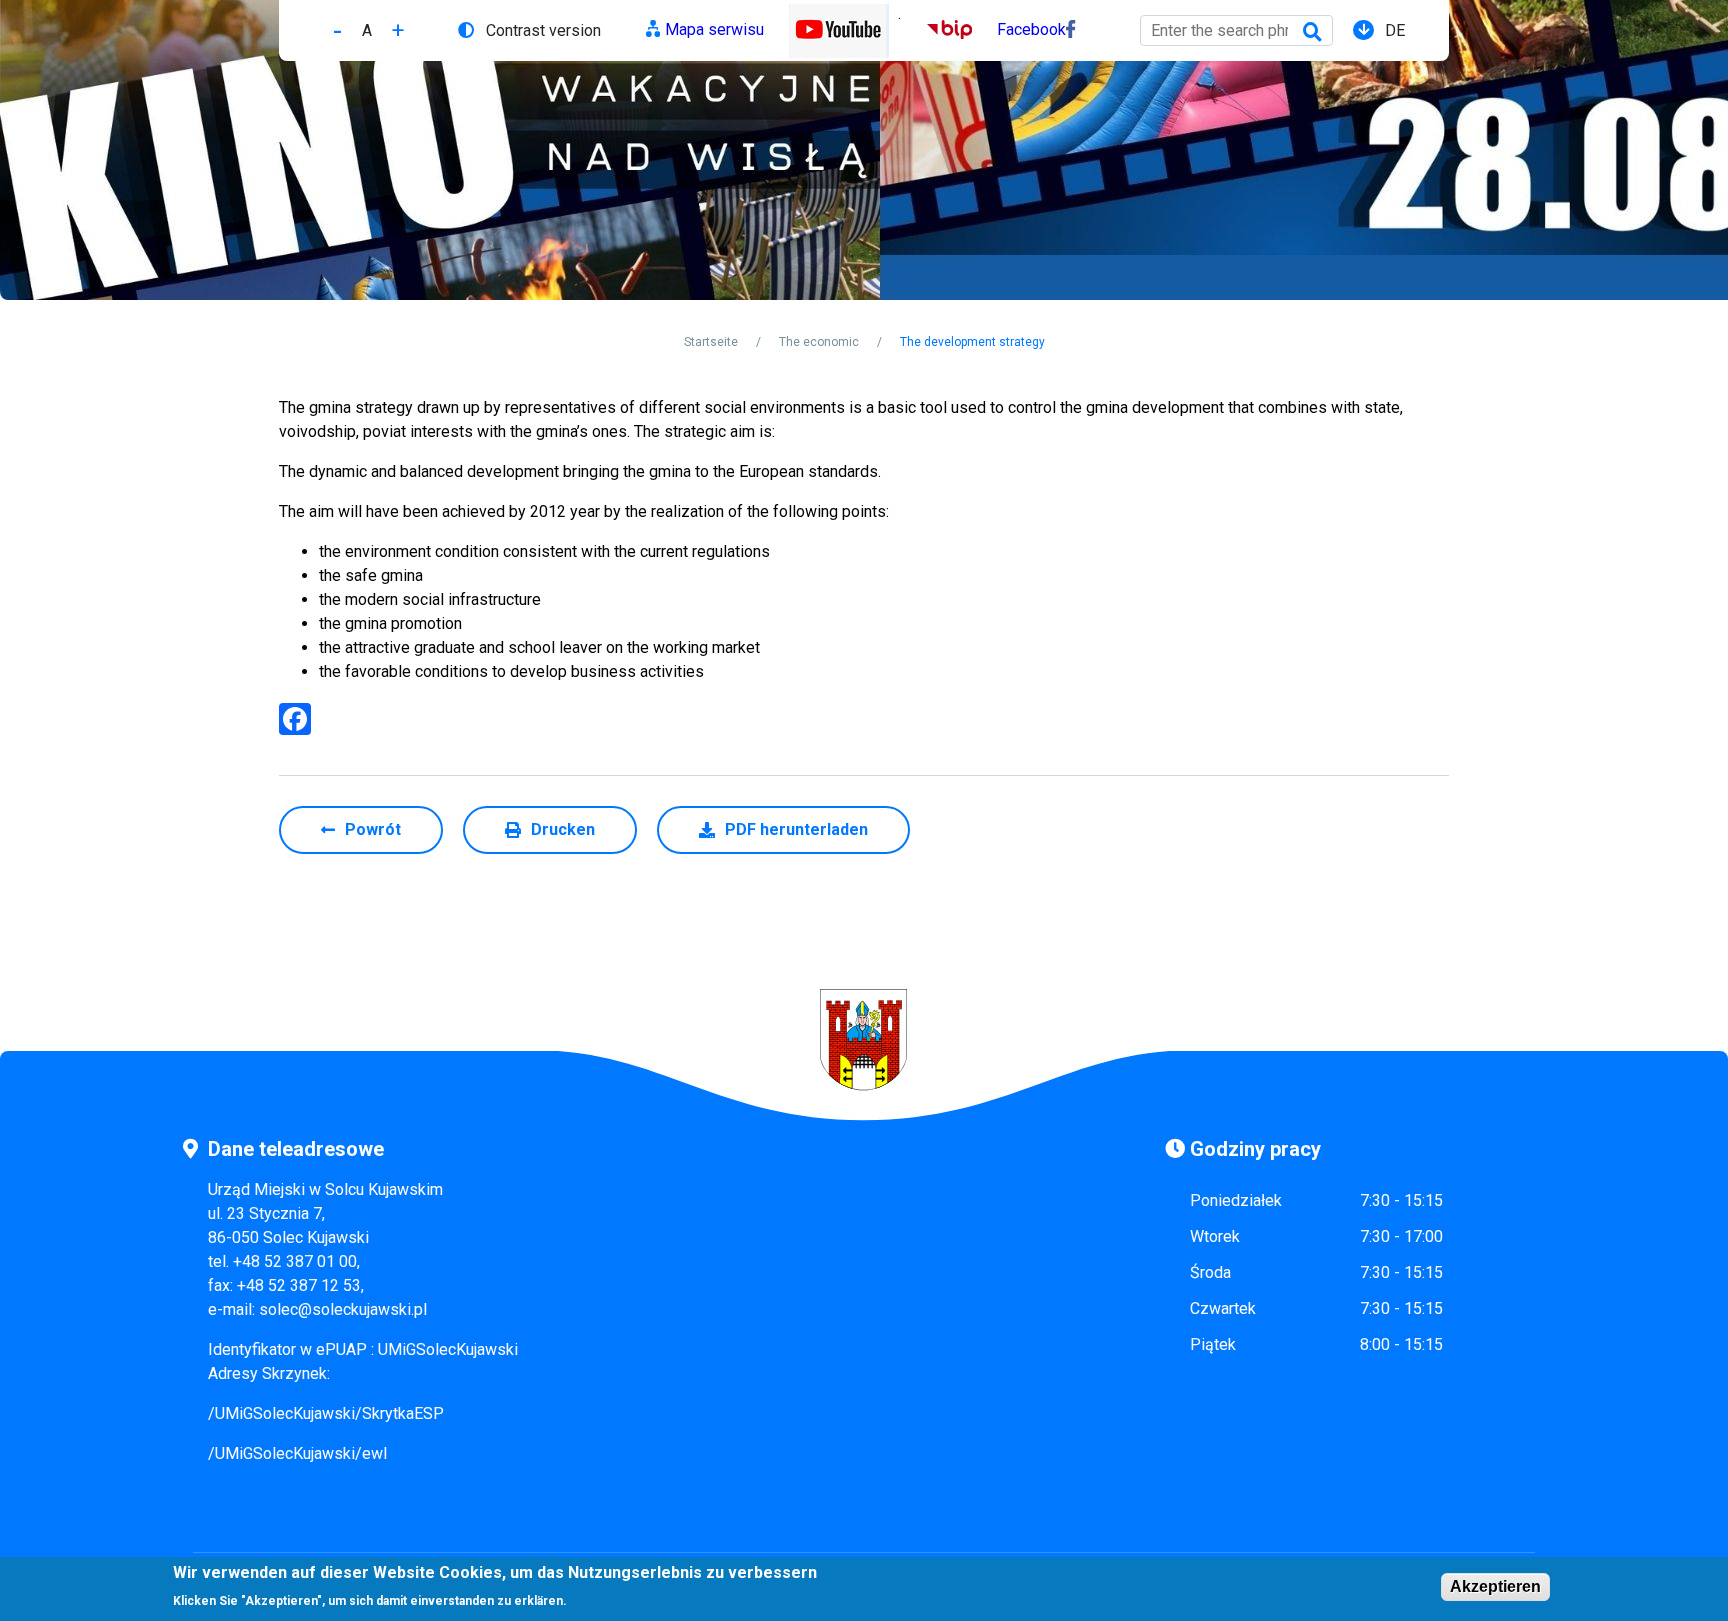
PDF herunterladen (796, 829)
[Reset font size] (367, 30)
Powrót (373, 829)
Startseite (711, 342)
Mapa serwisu (714, 29)
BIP (940, 29)
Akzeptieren (1495, 1586)
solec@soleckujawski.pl (343, 1309)
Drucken (563, 829)
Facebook (1031, 29)
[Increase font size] (398, 30)
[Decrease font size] (337, 30)
